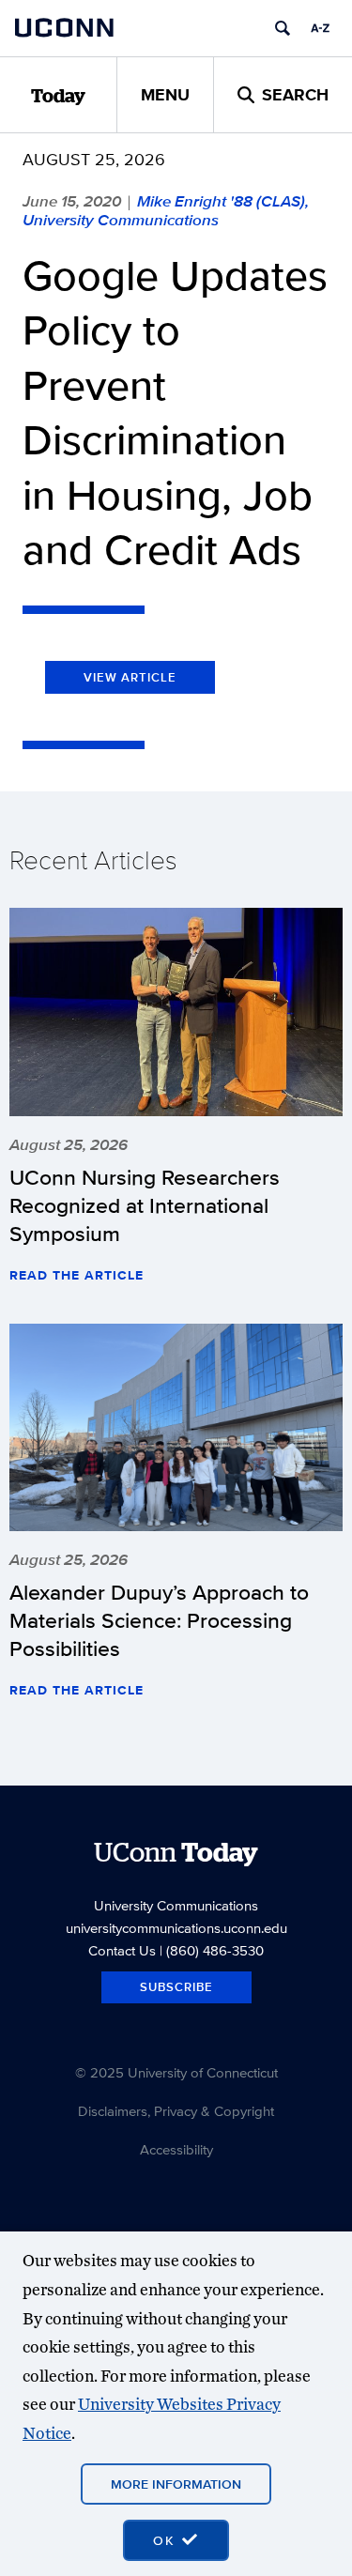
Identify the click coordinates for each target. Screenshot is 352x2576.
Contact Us (122, 1950)
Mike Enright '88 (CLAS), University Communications (166, 210)
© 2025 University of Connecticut (176, 2072)
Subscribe (176, 1987)
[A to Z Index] (320, 28)
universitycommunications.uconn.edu (176, 1928)
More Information (176, 2484)
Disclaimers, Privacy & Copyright (176, 2111)
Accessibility (176, 2149)
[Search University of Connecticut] (283, 28)
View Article (130, 677)
